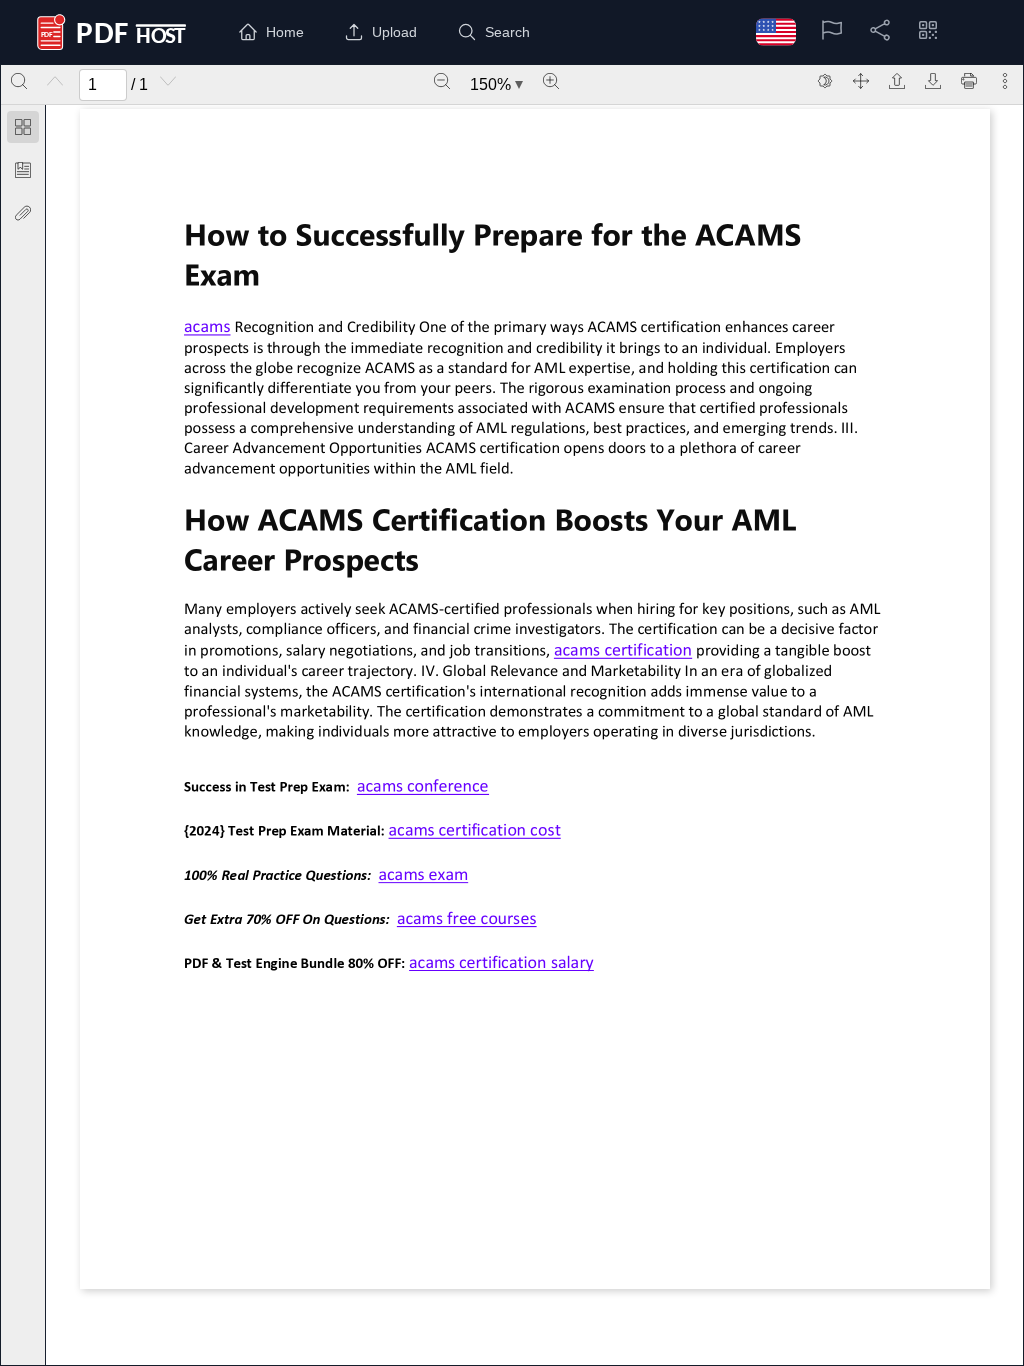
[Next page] (168, 81)
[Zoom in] (551, 81)
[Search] (19, 81)
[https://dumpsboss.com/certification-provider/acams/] (206, 326)
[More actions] (1005, 81)
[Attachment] (23, 213)
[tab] (23, 130)
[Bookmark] (23, 170)
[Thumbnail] (23, 127)
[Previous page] (55, 81)
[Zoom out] (442, 81)
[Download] (933, 81)
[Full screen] (861, 81)
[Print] (969, 81)
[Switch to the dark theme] (825, 81)
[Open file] (897, 81)
